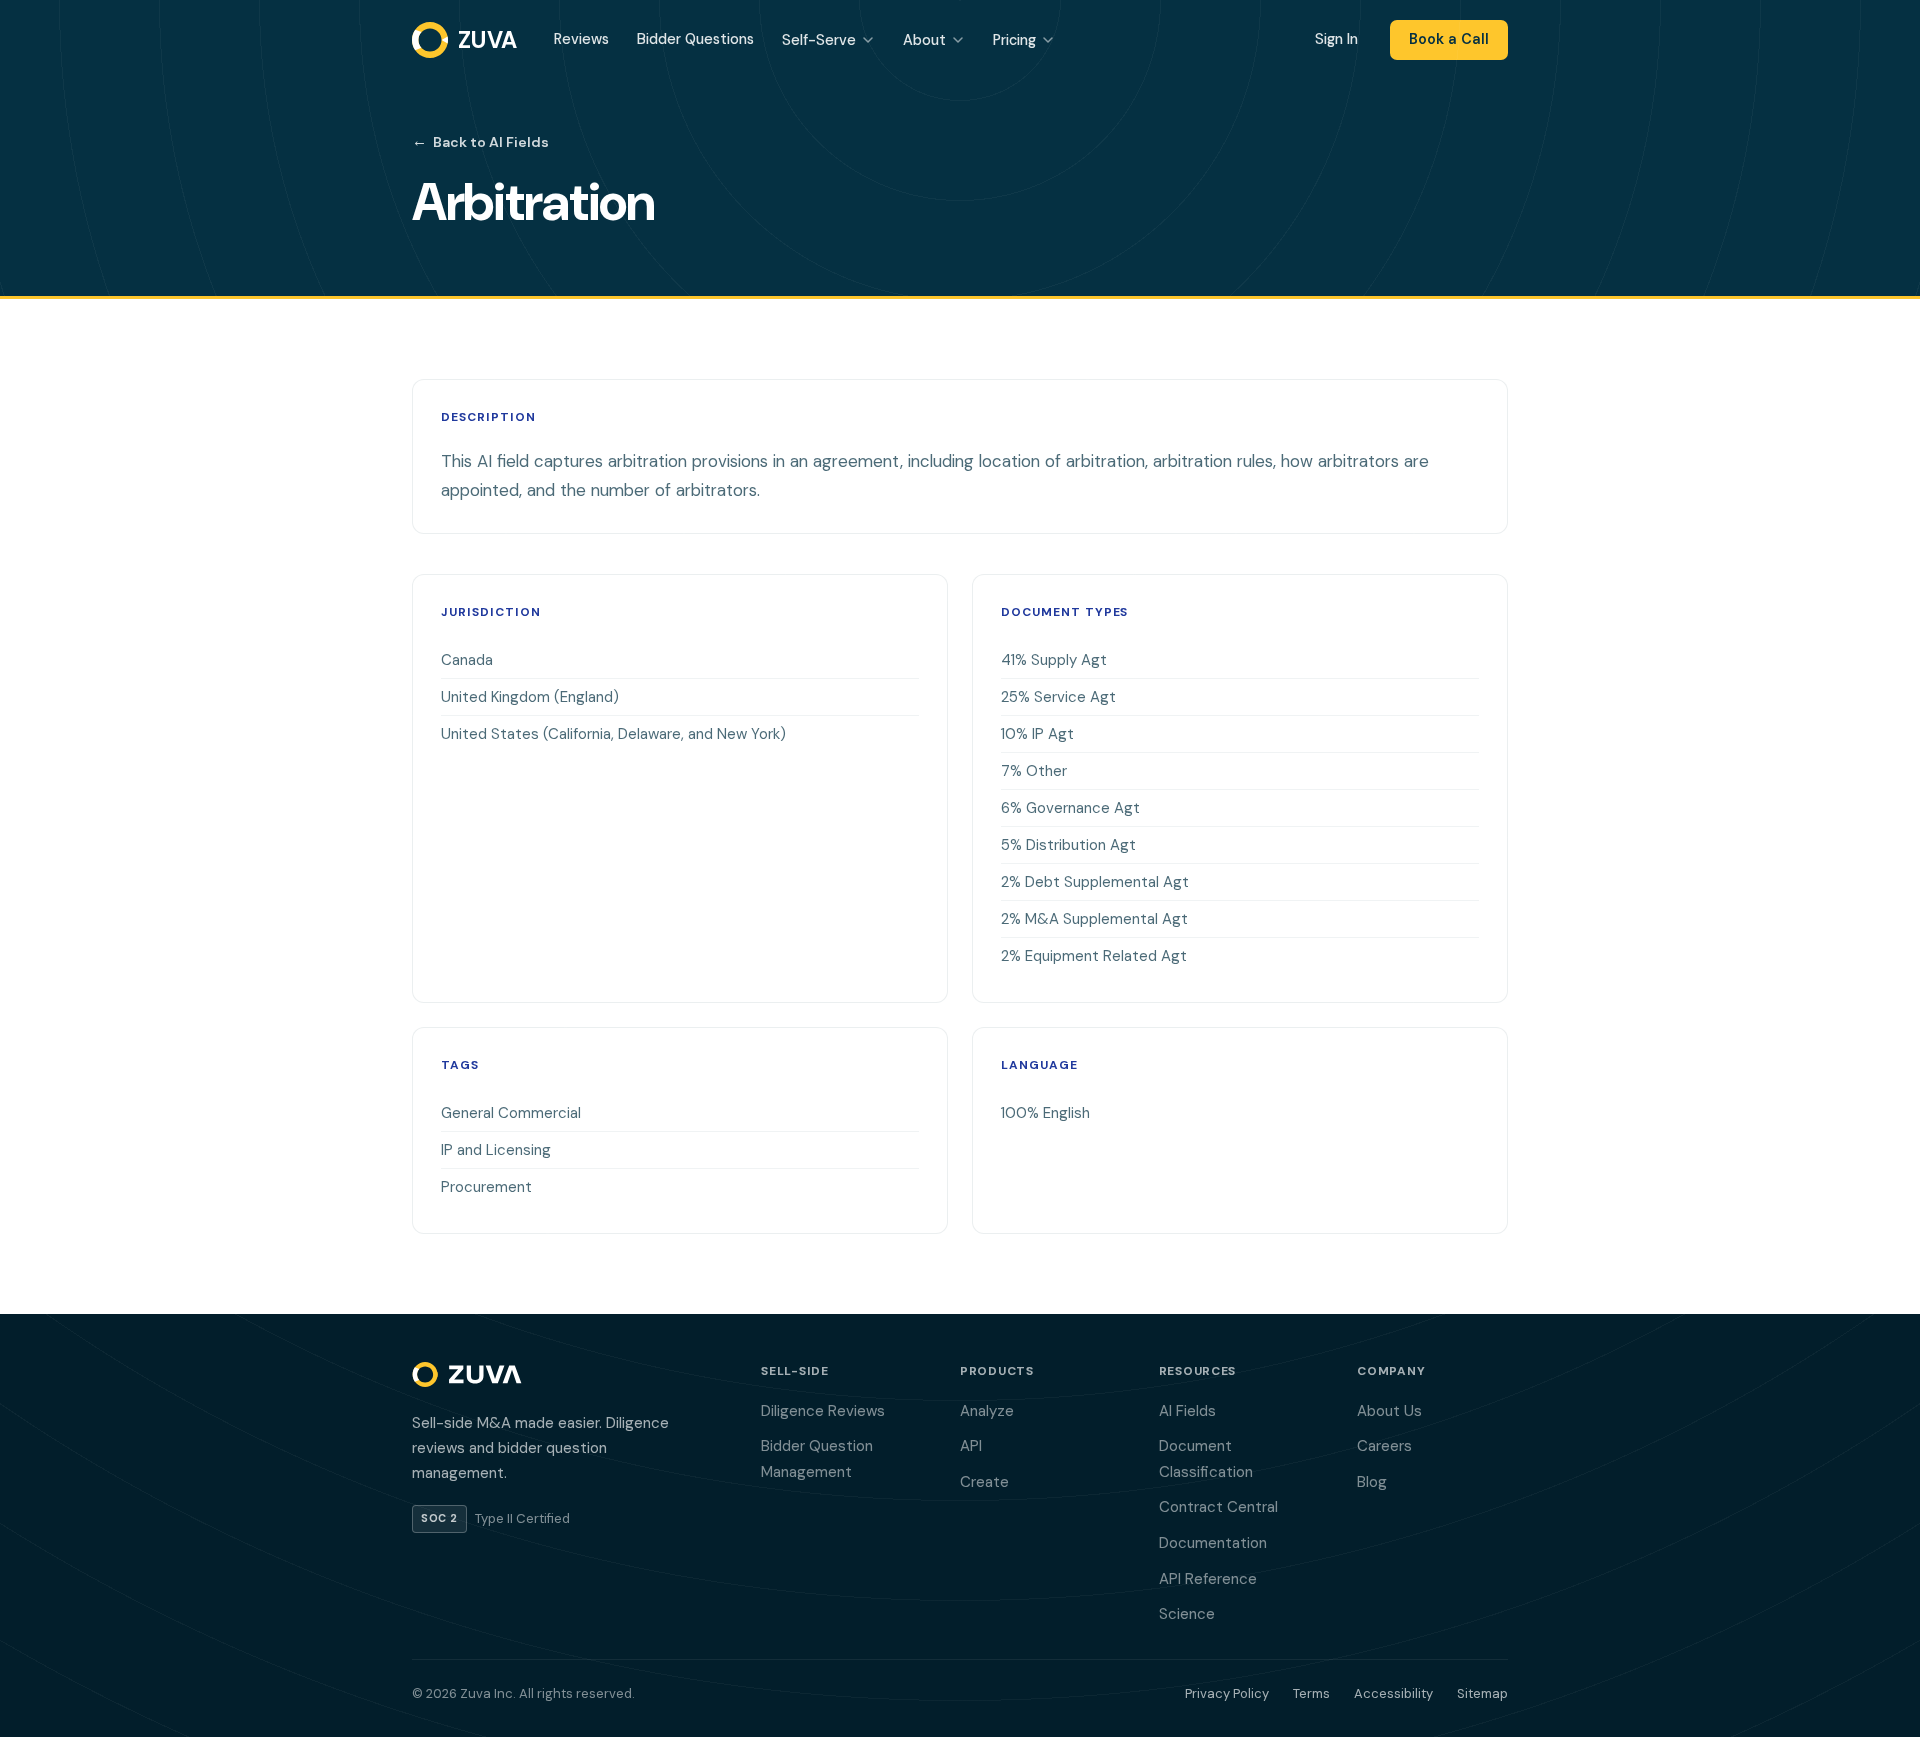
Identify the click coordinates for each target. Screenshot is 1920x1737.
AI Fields (1187, 1411)
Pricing (1014, 40)
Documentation (1213, 1543)
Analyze (987, 1411)
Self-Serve (819, 40)
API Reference (1208, 1579)
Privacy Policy (1227, 1693)
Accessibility (1393, 1693)
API (971, 1446)
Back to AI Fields (480, 141)
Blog (1372, 1482)
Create (984, 1482)
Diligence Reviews (823, 1411)
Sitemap (1482, 1693)
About (924, 40)
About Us (1389, 1411)
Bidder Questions (695, 39)
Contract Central (1218, 1507)
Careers (1384, 1446)
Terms (1311, 1693)
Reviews (581, 39)
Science (1187, 1614)
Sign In (1336, 39)
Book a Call (1449, 39)
